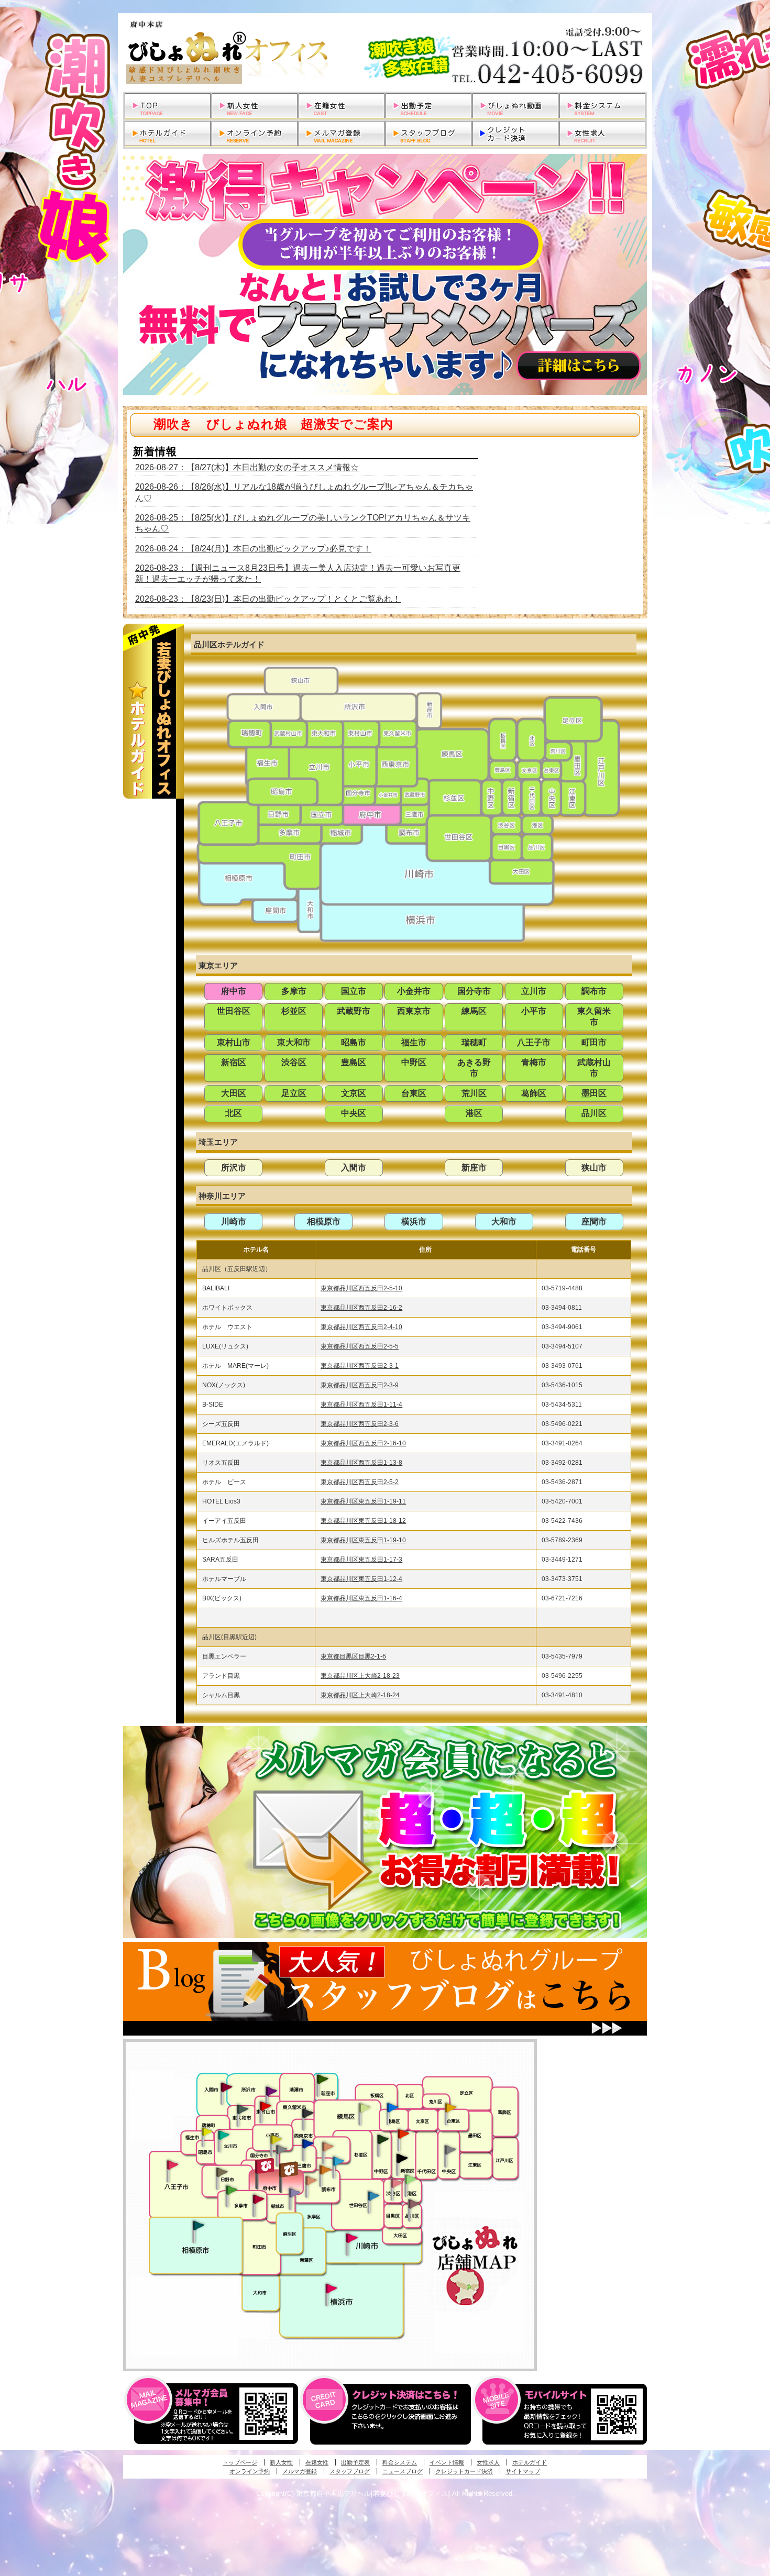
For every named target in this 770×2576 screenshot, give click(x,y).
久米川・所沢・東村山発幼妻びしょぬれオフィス (271, 2091)
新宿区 (234, 1062)
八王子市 (534, 1042)
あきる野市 (474, 1068)
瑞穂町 (474, 1042)
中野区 (414, 1062)
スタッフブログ (350, 2471)
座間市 (594, 1221)
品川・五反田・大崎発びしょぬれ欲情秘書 (414, 2203)
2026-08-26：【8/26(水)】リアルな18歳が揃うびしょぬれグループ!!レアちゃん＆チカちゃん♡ (304, 492)
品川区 (594, 1113)
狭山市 (594, 1168)
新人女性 (281, 2462)
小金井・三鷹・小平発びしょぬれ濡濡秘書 (307, 2143)
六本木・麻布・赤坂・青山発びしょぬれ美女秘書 (411, 2180)
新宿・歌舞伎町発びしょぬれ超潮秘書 (403, 2133)
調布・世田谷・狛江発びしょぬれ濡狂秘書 (373, 2195)
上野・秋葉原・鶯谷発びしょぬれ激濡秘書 (450, 2107)
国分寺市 (474, 991)
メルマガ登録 (300, 2471)
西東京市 (414, 1011)
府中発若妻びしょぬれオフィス (289, 2169)
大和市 (504, 1221)
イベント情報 (447, 2462)
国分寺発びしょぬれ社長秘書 (276, 2139)
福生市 (414, 1042)
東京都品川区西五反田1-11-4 (361, 1405)
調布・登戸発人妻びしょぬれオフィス (325, 2170)
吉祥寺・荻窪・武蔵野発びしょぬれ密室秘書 (328, 2146)
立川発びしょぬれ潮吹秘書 (224, 2136)
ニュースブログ (403, 2471)
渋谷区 (294, 1062)
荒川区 (474, 1093)
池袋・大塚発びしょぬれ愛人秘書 (392, 2107)
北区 (234, 1113)
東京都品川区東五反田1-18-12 (363, 1521)
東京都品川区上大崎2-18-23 (360, 1676)
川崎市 (234, 1221)
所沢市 (234, 1168)
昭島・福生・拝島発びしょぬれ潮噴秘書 (207, 2132)
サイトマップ (523, 2471)
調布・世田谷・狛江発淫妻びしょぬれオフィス (311, 2181)
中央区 (354, 1113)
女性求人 (488, 2462)
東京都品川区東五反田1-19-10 (363, 1540)
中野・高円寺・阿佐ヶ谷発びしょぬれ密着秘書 (383, 2139)
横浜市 (414, 1221)
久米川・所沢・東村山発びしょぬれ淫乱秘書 (265, 2107)
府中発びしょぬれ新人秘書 (266, 2166)
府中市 (234, 991)
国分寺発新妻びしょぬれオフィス (281, 2151)
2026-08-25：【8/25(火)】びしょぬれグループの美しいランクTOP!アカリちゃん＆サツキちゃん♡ (303, 523)
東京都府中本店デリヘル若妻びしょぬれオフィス (385, 52)
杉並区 (294, 1011)
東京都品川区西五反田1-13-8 (361, 1463)
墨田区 (594, 1093)
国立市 (354, 991)
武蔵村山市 (594, 1068)
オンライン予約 (250, 2471)
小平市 (534, 1011)
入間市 (354, 1168)
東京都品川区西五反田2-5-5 (360, 1346)
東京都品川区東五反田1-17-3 (361, 1560)
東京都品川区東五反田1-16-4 (361, 1598)
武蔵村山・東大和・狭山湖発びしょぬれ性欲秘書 (243, 2109)
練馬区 (474, 1011)
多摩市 (294, 991)
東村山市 (234, 1042)
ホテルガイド (530, 2462)
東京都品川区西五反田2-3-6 (360, 1424)
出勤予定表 (355, 2462)
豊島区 (354, 1062)
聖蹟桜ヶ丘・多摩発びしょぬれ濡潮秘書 (258, 2199)
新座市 (474, 1168)
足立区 (294, 1093)
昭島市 (354, 1042)
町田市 (594, 1042)
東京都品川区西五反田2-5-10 (361, 1288)
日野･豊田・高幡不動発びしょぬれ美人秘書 (222, 2172)
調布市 (594, 991)
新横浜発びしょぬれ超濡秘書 (332, 2288)
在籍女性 (317, 2462)
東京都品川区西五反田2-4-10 (361, 1327)
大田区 (234, 1093)
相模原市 (324, 1221)
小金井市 (414, 991)
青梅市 (534, 1062)
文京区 (354, 1093)
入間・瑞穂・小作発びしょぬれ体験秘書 (226, 2087)
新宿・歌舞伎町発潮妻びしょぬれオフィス (402, 2159)
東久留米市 (594, 1016)
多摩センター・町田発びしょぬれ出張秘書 (231, 2190)
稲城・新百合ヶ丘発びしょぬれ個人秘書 (294, 2193)
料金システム (400, 2462)
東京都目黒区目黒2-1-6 (353, 1656)
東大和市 (294, 1042)
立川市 (534, 991)
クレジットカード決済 (464, 2471)
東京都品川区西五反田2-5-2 (360, 1482)
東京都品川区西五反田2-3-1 (360, 1366)
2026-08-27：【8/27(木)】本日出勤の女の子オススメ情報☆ (247, 467)
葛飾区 (534, 1093)
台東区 (414, 1093)
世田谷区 (234, 1011)
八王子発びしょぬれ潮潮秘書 (172, 2165)
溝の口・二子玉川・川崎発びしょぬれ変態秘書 (352, 2237)
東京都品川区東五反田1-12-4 (361, 1579)
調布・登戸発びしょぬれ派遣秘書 (338, 2162)
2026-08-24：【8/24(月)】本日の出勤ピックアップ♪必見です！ (253, 549)
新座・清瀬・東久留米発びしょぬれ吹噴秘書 (323, 2079)
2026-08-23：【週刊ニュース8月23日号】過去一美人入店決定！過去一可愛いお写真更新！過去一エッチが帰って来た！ (298, 573)
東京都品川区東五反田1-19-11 (363, 1501)
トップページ (240, 2462)
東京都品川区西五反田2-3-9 (360, 1385)
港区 (474, 1113)
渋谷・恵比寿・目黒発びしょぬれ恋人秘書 (396, 2182)
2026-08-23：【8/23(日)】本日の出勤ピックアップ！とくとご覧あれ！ (268, 599)
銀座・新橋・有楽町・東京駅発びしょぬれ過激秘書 (450, 2149)
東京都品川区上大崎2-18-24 (360, 1695)
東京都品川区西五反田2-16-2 (361, 1308)
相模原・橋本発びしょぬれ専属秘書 (199, 2225)
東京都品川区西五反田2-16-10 (363, 1443)
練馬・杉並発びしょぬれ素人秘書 (364, 2108)
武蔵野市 (354, 1011)
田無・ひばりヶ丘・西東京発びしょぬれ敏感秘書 (308, 2113)
